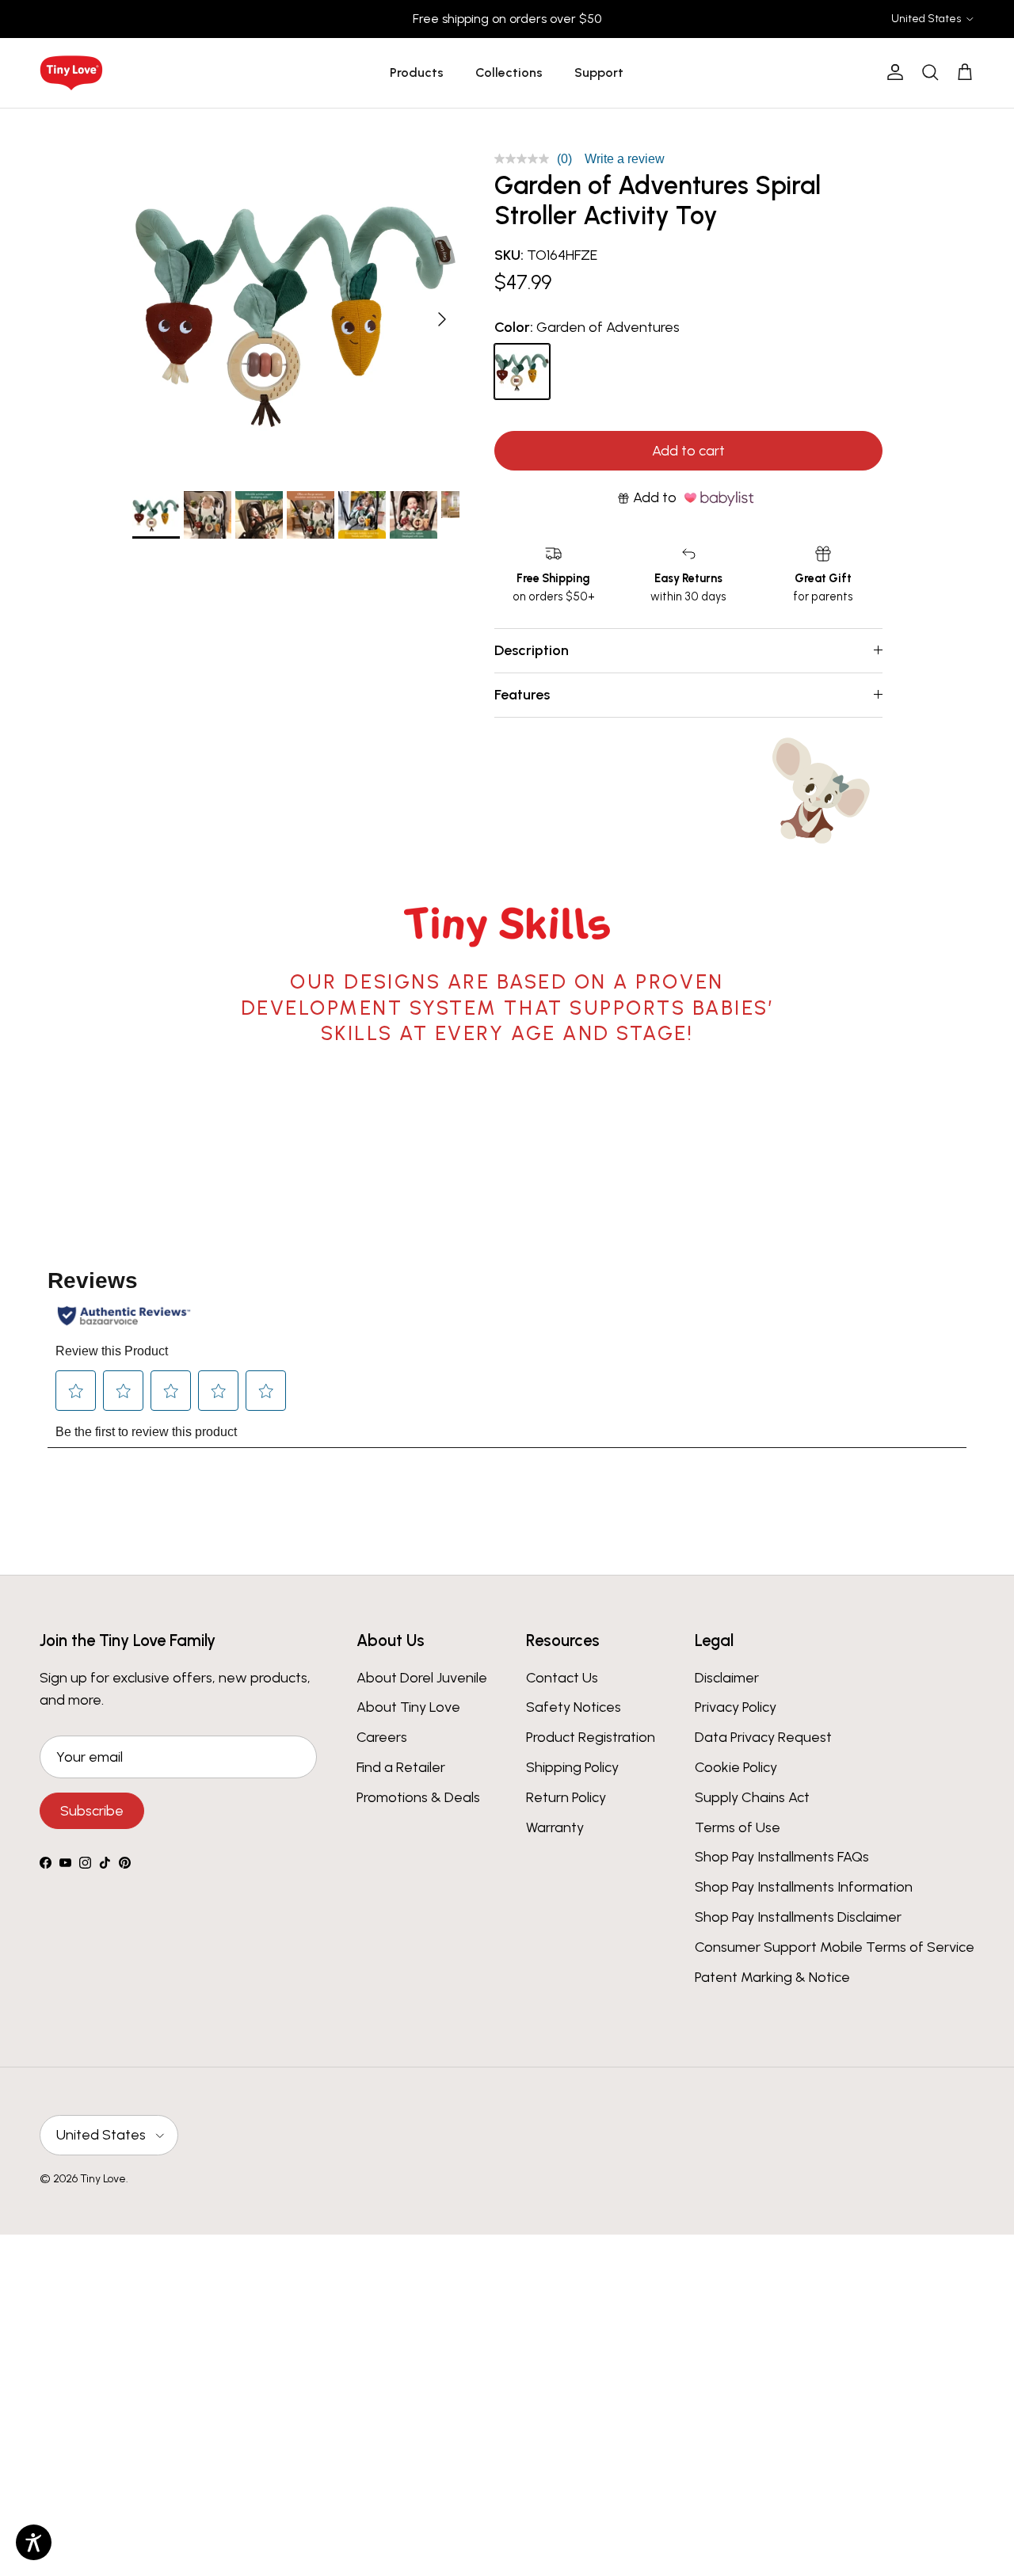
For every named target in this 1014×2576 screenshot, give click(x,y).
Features (522, 695)
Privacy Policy (736, 1707)
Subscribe (92, 1811)
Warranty (555, 1827)
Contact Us (562, 1678)
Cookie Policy (736, 1767)
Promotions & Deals (418, 1797)
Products (417, 72)
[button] (156, 515)
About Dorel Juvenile (422, 1678)
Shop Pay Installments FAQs (782, 1857)
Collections (509, 72)
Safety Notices (574, 1707)
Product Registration (591, 1737)
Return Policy (566, 1797)
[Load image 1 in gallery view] (296, 312)
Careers (382, 1737)
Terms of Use (738, 1827)
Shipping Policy (572, 1767)
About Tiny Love (408, 1707)
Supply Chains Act (752, 1797)
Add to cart (688, 451)
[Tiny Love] (71, 73)
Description (532, 650)
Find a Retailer (401, 1767)
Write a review (625, 159)
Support (599, 72)
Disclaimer (727, 1678)
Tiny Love (103, 2179)
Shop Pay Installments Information (804, 1887)
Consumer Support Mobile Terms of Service (835, 1947)
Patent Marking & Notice (772, 1977)
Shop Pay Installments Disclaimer (798, 1917)
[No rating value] (526, 159)
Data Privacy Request (763, 1737)
